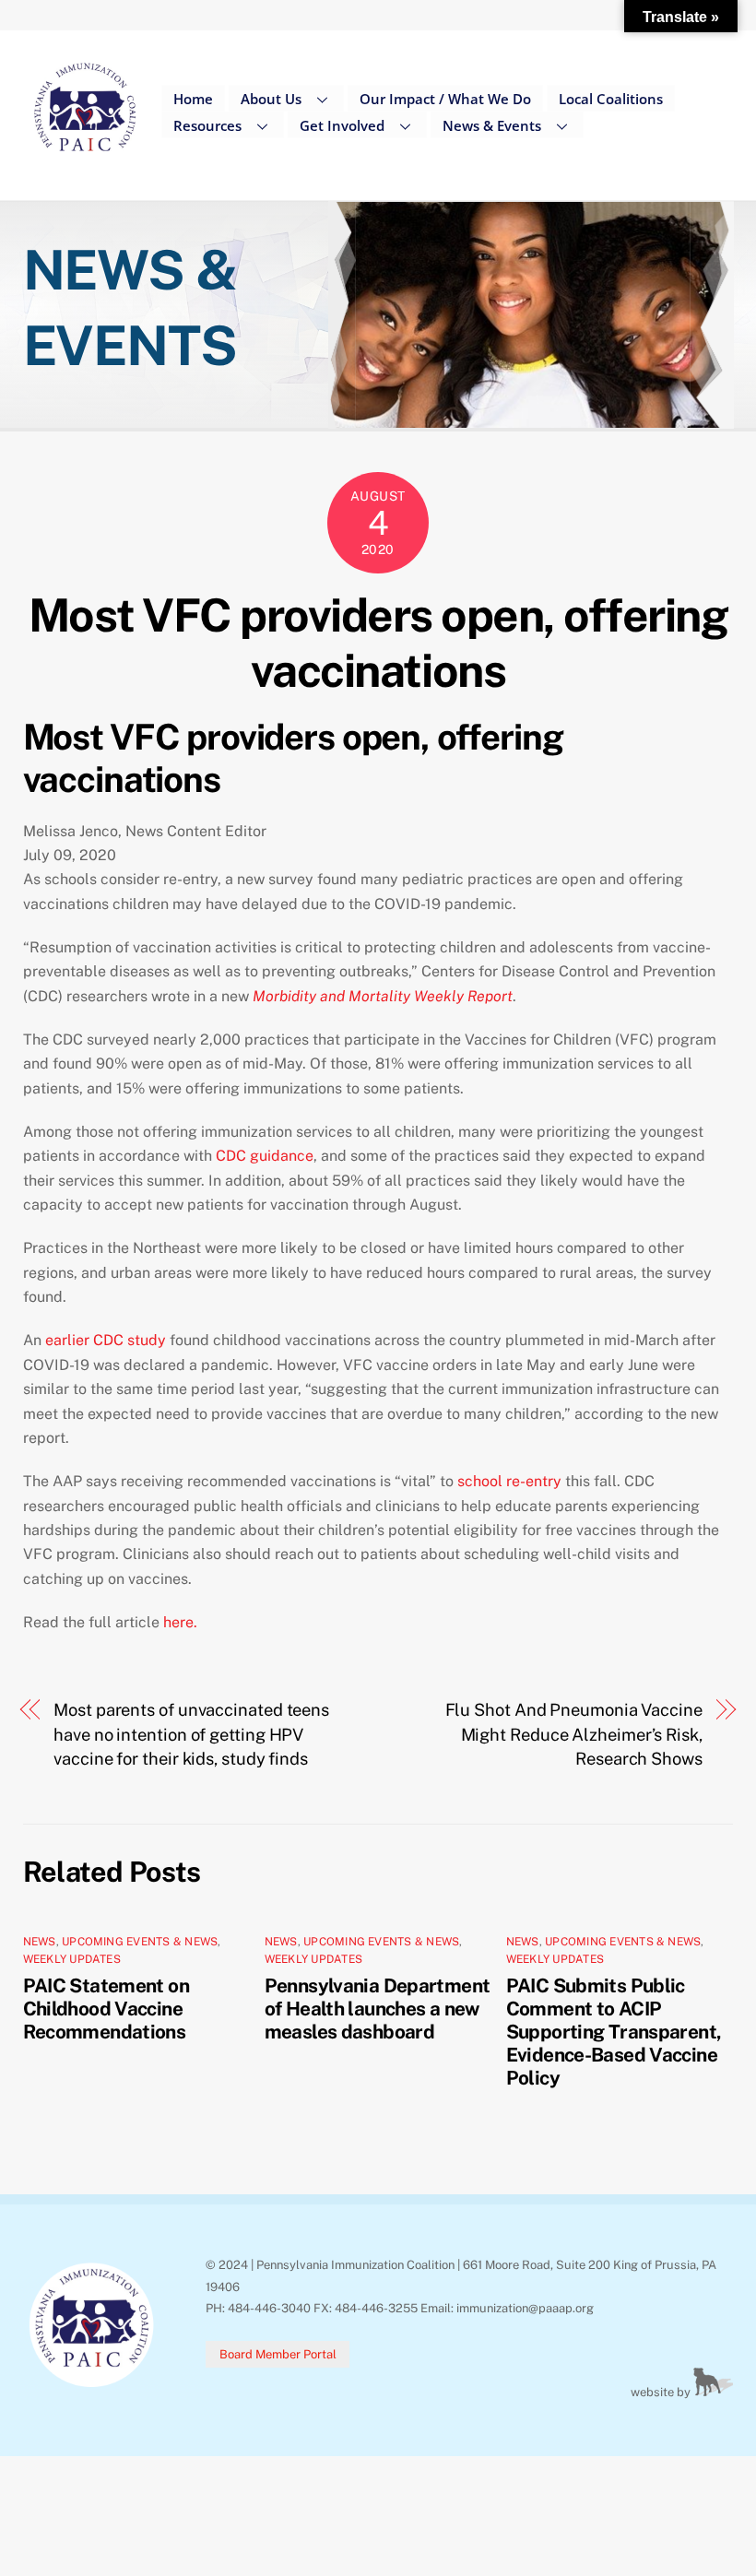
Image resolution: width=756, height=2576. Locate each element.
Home (193, 99)
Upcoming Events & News (140, 1942)
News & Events (492, 125)
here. (182, 1622)
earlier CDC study (106, 1340)
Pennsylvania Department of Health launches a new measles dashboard (378, 2009)
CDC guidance (265, 1156)
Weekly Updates (72, 1959)
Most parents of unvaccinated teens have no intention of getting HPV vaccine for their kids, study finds (191, 1734)
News (40, 1942)
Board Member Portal (278, 2354)
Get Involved (342, 125)
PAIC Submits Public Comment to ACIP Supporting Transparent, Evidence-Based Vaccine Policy (614, 2032)
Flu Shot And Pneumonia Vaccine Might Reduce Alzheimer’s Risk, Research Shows (574, 1734)
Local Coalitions (611, 99)
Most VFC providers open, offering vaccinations (378, 643)
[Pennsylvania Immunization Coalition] (85, 165)
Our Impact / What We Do (445, 99)
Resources (207, 125)
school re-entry (509, 1481)
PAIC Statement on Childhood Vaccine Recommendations (106, 2009)
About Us (271, 99)
